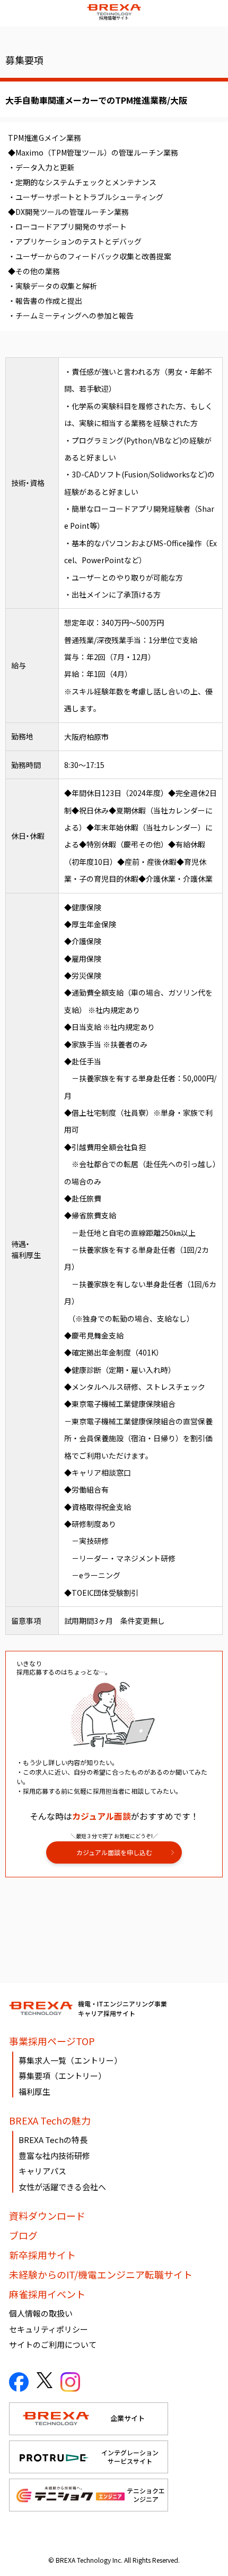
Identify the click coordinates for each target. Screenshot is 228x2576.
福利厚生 (34, 2091)
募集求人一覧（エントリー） (70, 2060)
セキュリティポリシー (49, 2329)
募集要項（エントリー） (62, 2076)
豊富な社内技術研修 (54, 2155)
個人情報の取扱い (41, 2313)
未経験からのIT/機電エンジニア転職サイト (101, 2274)
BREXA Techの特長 (53, 2140)
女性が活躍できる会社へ (62, 2187)
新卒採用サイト (42, 2255)
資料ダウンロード (47, 2216)
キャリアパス (42, 2171)
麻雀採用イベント (47, 2294)
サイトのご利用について (53, 2344)
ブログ (23, 2235)
